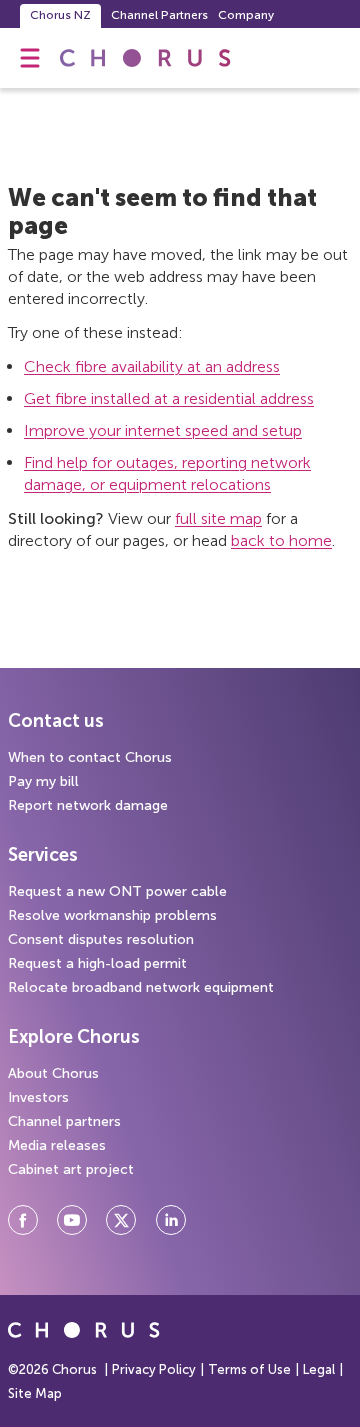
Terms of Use (249, 1369)
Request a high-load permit (97, 963)
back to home (281, 540)
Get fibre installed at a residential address (169, 398)
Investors (38, 1097)
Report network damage (88, 805)
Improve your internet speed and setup (163, 430)
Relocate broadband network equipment (141, 987)
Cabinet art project (71, 1169)
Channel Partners (159, 15)
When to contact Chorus (90, 757)
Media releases (57, 1145)
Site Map (35, 1393)
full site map (218, 518)
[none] (30, 58)
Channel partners (64, 1121)
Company (246, 15)
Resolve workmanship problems (112, 915)
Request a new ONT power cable (117, 891)
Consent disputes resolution (101, 939)
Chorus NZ (60, 15)
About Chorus (53, 1073)
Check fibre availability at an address (152, 366)
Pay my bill (43, 781)
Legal (319, 1369)
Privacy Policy (154, 1369)
